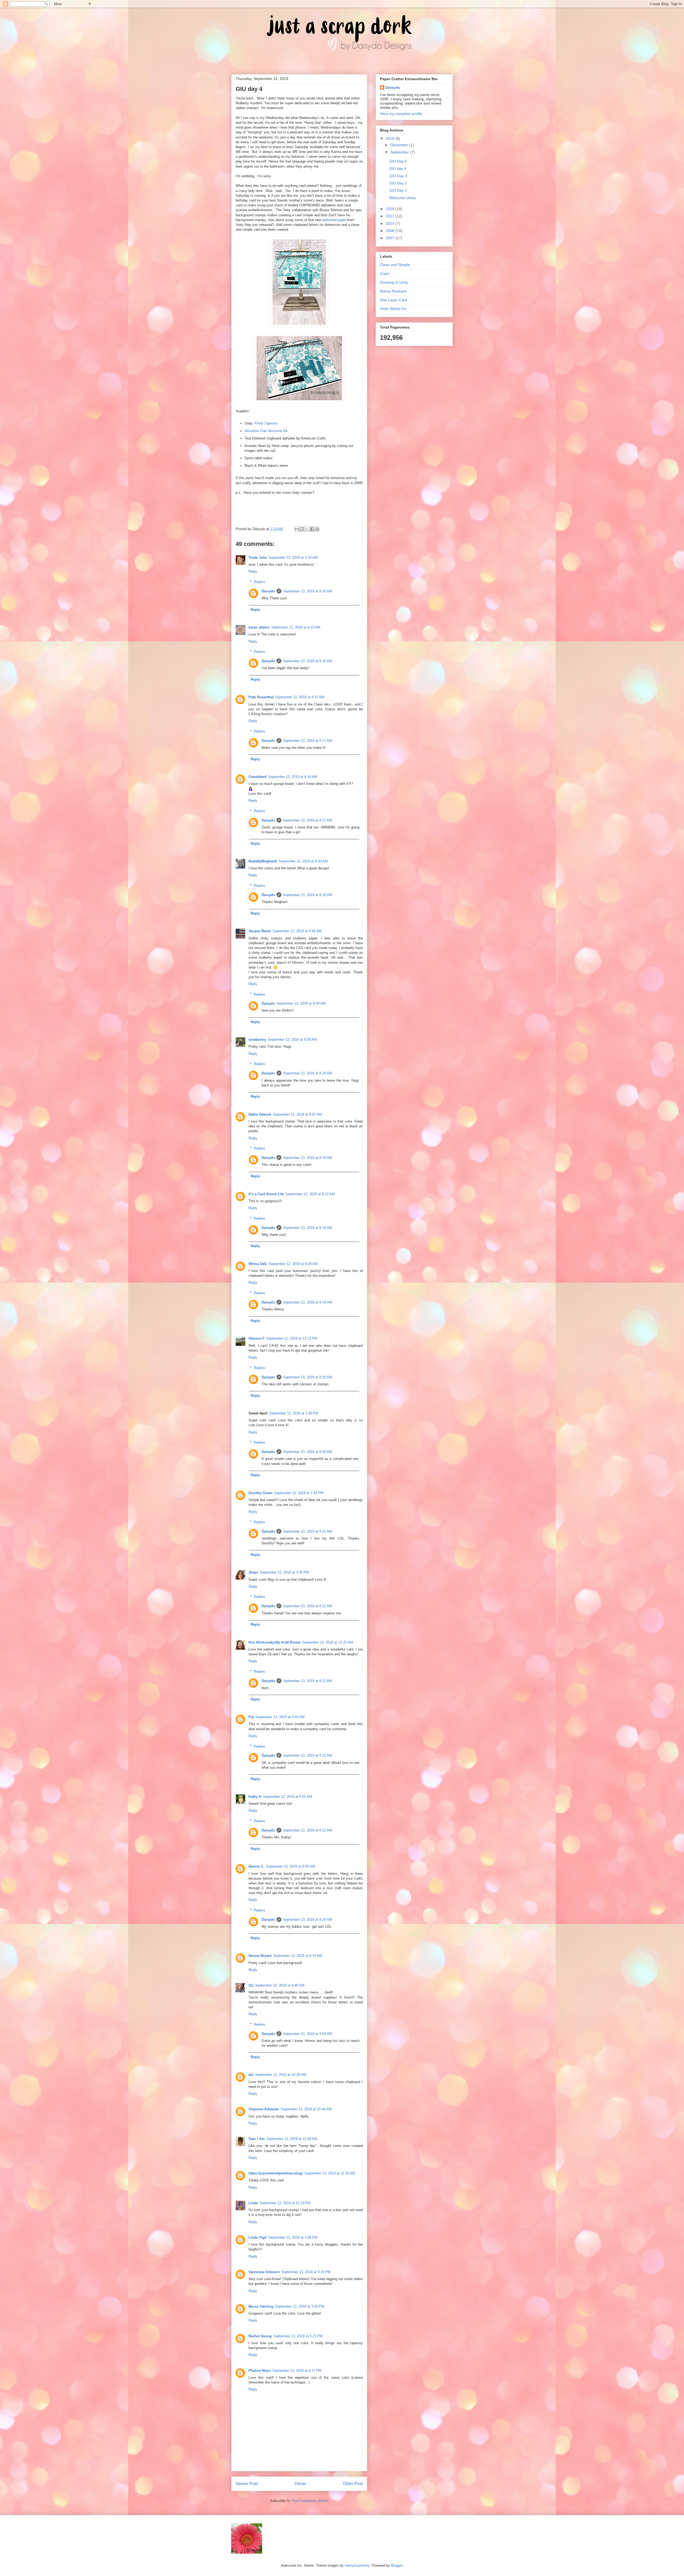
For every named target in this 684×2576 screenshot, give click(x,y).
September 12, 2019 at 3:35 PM (284, 1572)
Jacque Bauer (260, 931)
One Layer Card (394, 300)
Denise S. (256, 1866)
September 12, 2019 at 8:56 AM (297, 931)
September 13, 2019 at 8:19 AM (308, 1228)
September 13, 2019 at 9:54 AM (308, 2034)
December (400, 145)
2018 (391, 209)
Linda (253, 2203)
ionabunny (257, 1040)
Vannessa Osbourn (264, 2272)
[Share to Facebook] (312, 529)
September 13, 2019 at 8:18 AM (308, 895)
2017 (391, 216)
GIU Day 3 (398, 176)
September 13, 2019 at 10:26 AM (281, 2075)
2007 (391, 238)
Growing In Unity (394, 282)
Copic (385, 273)
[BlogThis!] (302, 529)
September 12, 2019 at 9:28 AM (293, 1264)
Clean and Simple (395, 265)
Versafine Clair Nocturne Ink (266, 431)
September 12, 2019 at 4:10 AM (293, 558)
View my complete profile (401, 114)
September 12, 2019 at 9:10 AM (310, 1194)
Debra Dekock (260, 1114)
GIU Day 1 (398, 190)
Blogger (397, 2565)
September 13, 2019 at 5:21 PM (298, 2336)
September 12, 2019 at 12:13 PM (292, 1338)
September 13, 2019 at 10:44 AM (306, 2109)
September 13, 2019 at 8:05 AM (290, 1866)
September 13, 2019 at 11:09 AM (292, 2139)
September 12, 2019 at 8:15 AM (296, 627)
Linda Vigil (258, 2237)
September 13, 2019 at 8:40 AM (280, 1985)
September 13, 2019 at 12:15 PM (285, 2203)
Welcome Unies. (403, 198)
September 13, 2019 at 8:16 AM (308, 591)
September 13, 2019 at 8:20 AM (308, 1377)
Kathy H (255, 1797)
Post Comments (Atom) (310, 2501)
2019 (391, 138)
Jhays (253, 1572)
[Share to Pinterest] (317, 529)
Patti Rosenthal (261, 697)
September (400, 152)
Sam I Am (257, 2139)
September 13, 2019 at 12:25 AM (327, 1642)
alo (251, 2075)
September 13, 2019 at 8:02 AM (287, 1797)
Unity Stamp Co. (394, 308)
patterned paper (334, 220)
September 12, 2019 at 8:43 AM (303, 861)
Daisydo (268, 591)
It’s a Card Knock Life (266, 1194)
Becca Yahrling (261, 2306)
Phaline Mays (260, 2371)
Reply (253, 571)
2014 (391, 223)
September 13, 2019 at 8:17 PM (297, 2371)
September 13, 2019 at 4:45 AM (280, 1717)
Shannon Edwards (264, 2109)
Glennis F (256, 1338)
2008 (391, 231)
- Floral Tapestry (265, 423)
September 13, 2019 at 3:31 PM (306, 2272)
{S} (251, 1985)
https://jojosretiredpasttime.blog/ (276, 2173)
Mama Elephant (393, 291)
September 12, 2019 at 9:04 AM (301, 1003)
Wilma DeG (258, 1264)
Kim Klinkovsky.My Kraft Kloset (274, 1642)
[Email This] (297, 529)
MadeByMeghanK (263, 861)
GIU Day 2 (398, 183)
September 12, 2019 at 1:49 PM (294, 1413)
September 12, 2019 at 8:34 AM (293, 777)
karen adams (259, 627)
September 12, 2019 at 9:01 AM (297, 1114)
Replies (260, 582)
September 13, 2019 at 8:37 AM (298, 1956)
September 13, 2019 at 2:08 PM (293, 2237)
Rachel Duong (260, 2336)
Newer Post (247, 2484)
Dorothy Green (261, 1493)
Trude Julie (258, 558)
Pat (251, 1717)
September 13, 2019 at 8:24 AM (308, 1920)
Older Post (353, 2484)
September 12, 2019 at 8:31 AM (300, 697)
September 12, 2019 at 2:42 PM (299, 1493)
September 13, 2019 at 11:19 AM (330, 2173)
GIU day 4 (398, 168)
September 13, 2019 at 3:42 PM (300, 2306)
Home (300, 2484)
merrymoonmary (357, 2565)
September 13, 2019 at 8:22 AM (308, 1681)
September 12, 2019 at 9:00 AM (292, 1040)
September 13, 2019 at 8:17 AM (308, 741)
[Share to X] (307, 529)
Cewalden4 (257, 777)
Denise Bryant (260, 1956)
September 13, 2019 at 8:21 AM (308, 1531)
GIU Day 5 (398, 161)
